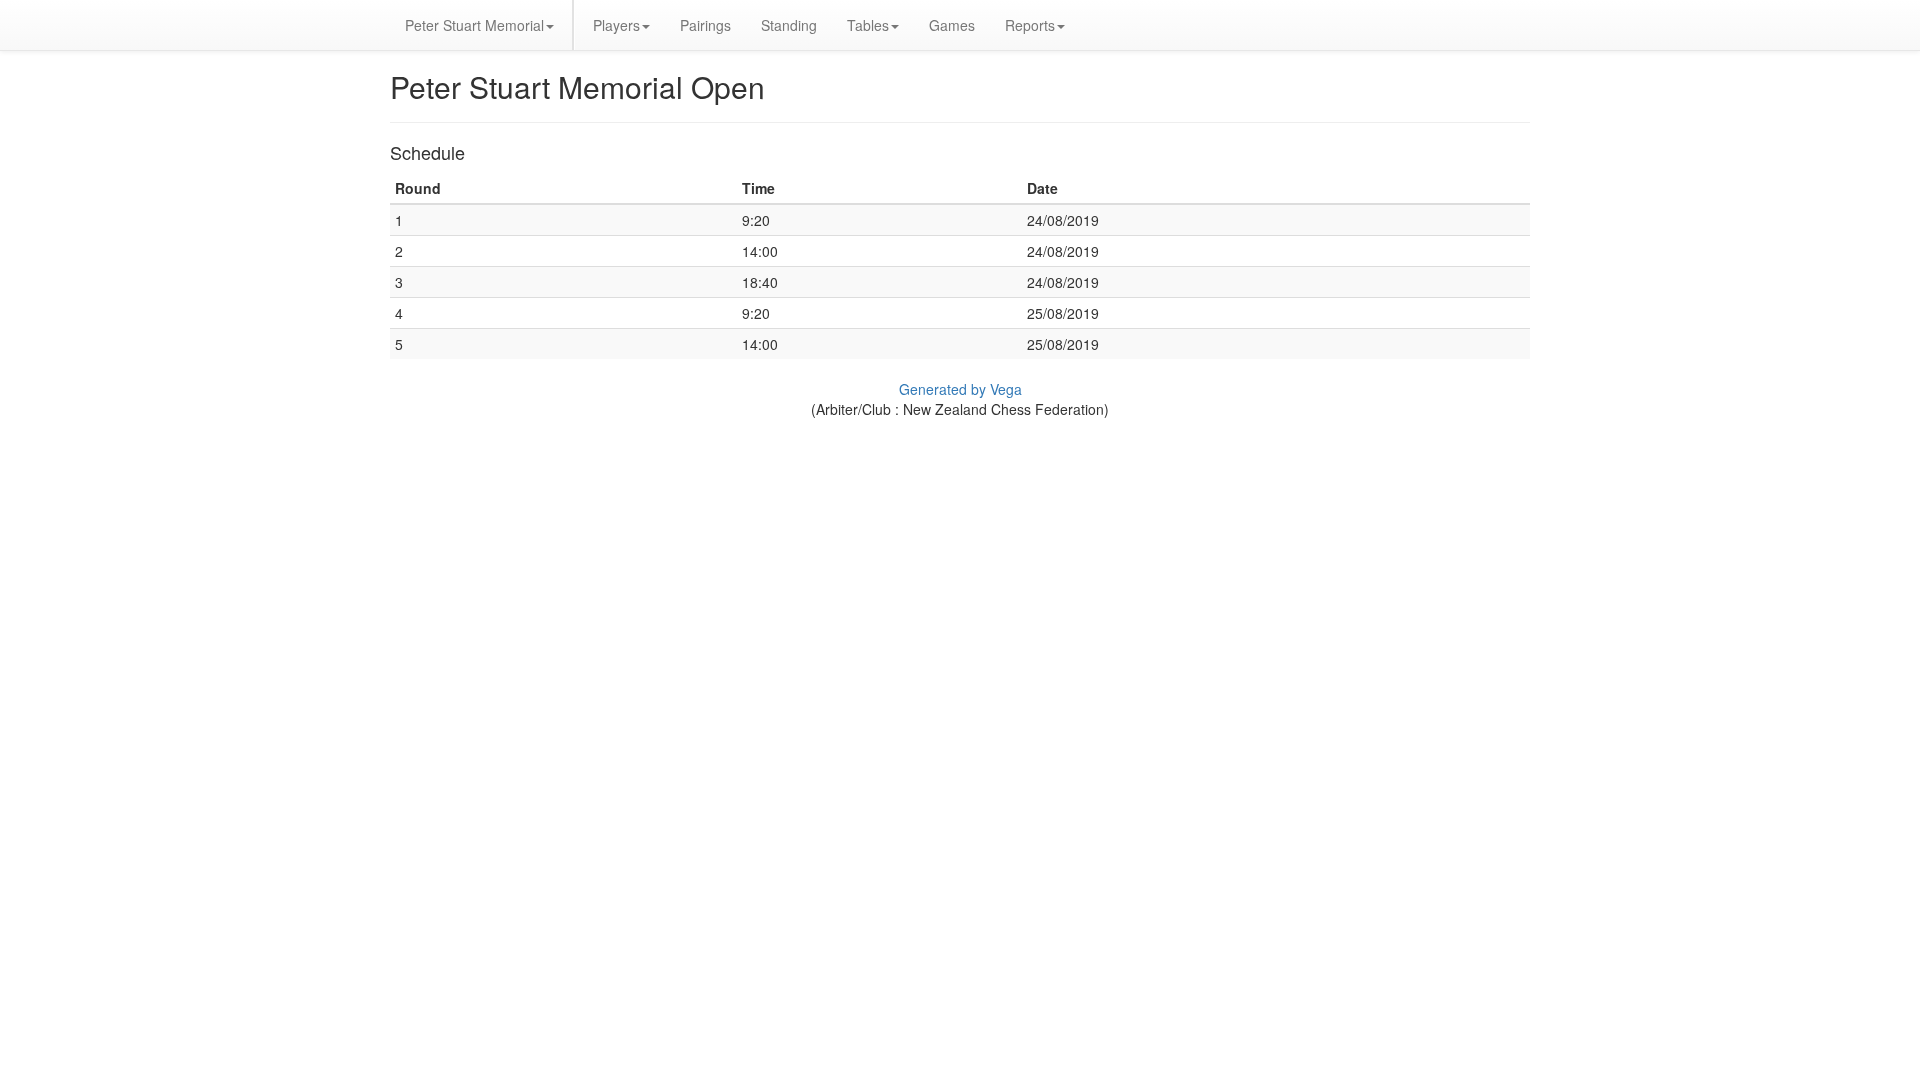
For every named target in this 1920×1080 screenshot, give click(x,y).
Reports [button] (1030, 25)
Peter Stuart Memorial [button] (474, 25)
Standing (789, 25)
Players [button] (616, 25)
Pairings (705, 25)
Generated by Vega (960, 389)
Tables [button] (868, 25)
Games (952, 25)
